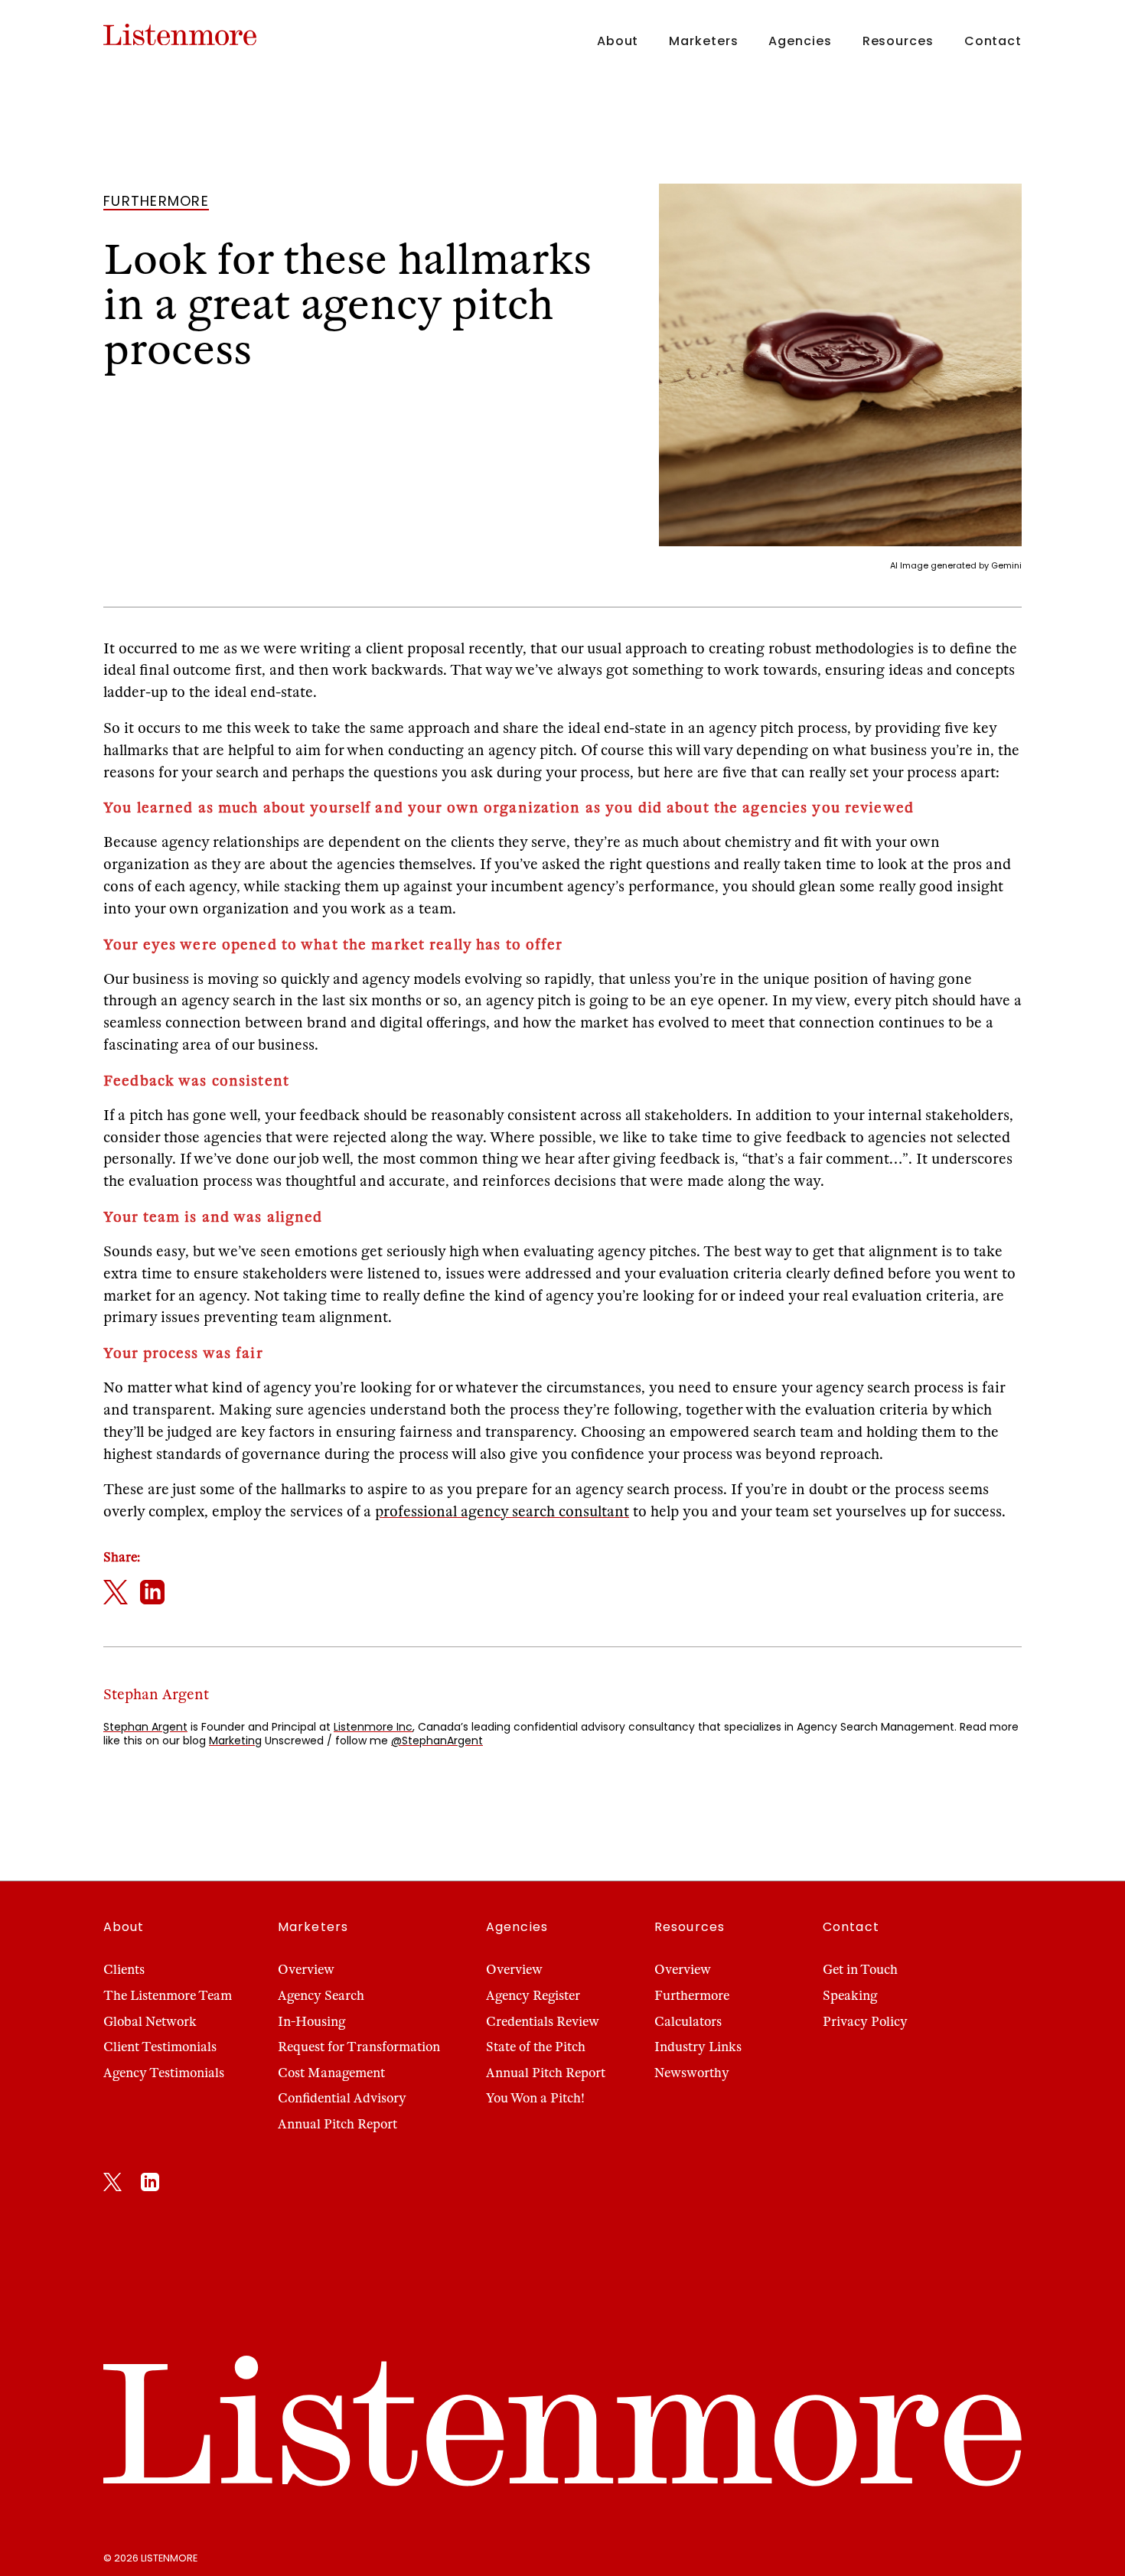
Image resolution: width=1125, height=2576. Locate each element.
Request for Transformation (359, 2047)
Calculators (688, 2022)
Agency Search (321, 1996)
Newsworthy (692, 2073)
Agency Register (533, 1996)
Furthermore (692, 1996)
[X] (112, 2185)
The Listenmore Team (168, 1996)
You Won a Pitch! (535, 2098)
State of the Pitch (536, 2047)
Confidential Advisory (342, 2098)
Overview (306, 1970)
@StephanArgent (437, 1741)
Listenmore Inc (373, 1727)
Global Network (150, 2022)
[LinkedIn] (150, 2185)
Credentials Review (543, 2022)
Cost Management (331, 2073)
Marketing (235, 1741)
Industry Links (698, 2047)
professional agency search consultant (502, 1511)
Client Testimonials (160, 2047)
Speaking (850, 1996)
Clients (124, 1970)
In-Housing (311, 2022)
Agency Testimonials (164, 2073)
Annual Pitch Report (337, 2124)
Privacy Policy (865, 2022)
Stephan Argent (145, 1727)
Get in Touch (860, 1970)
